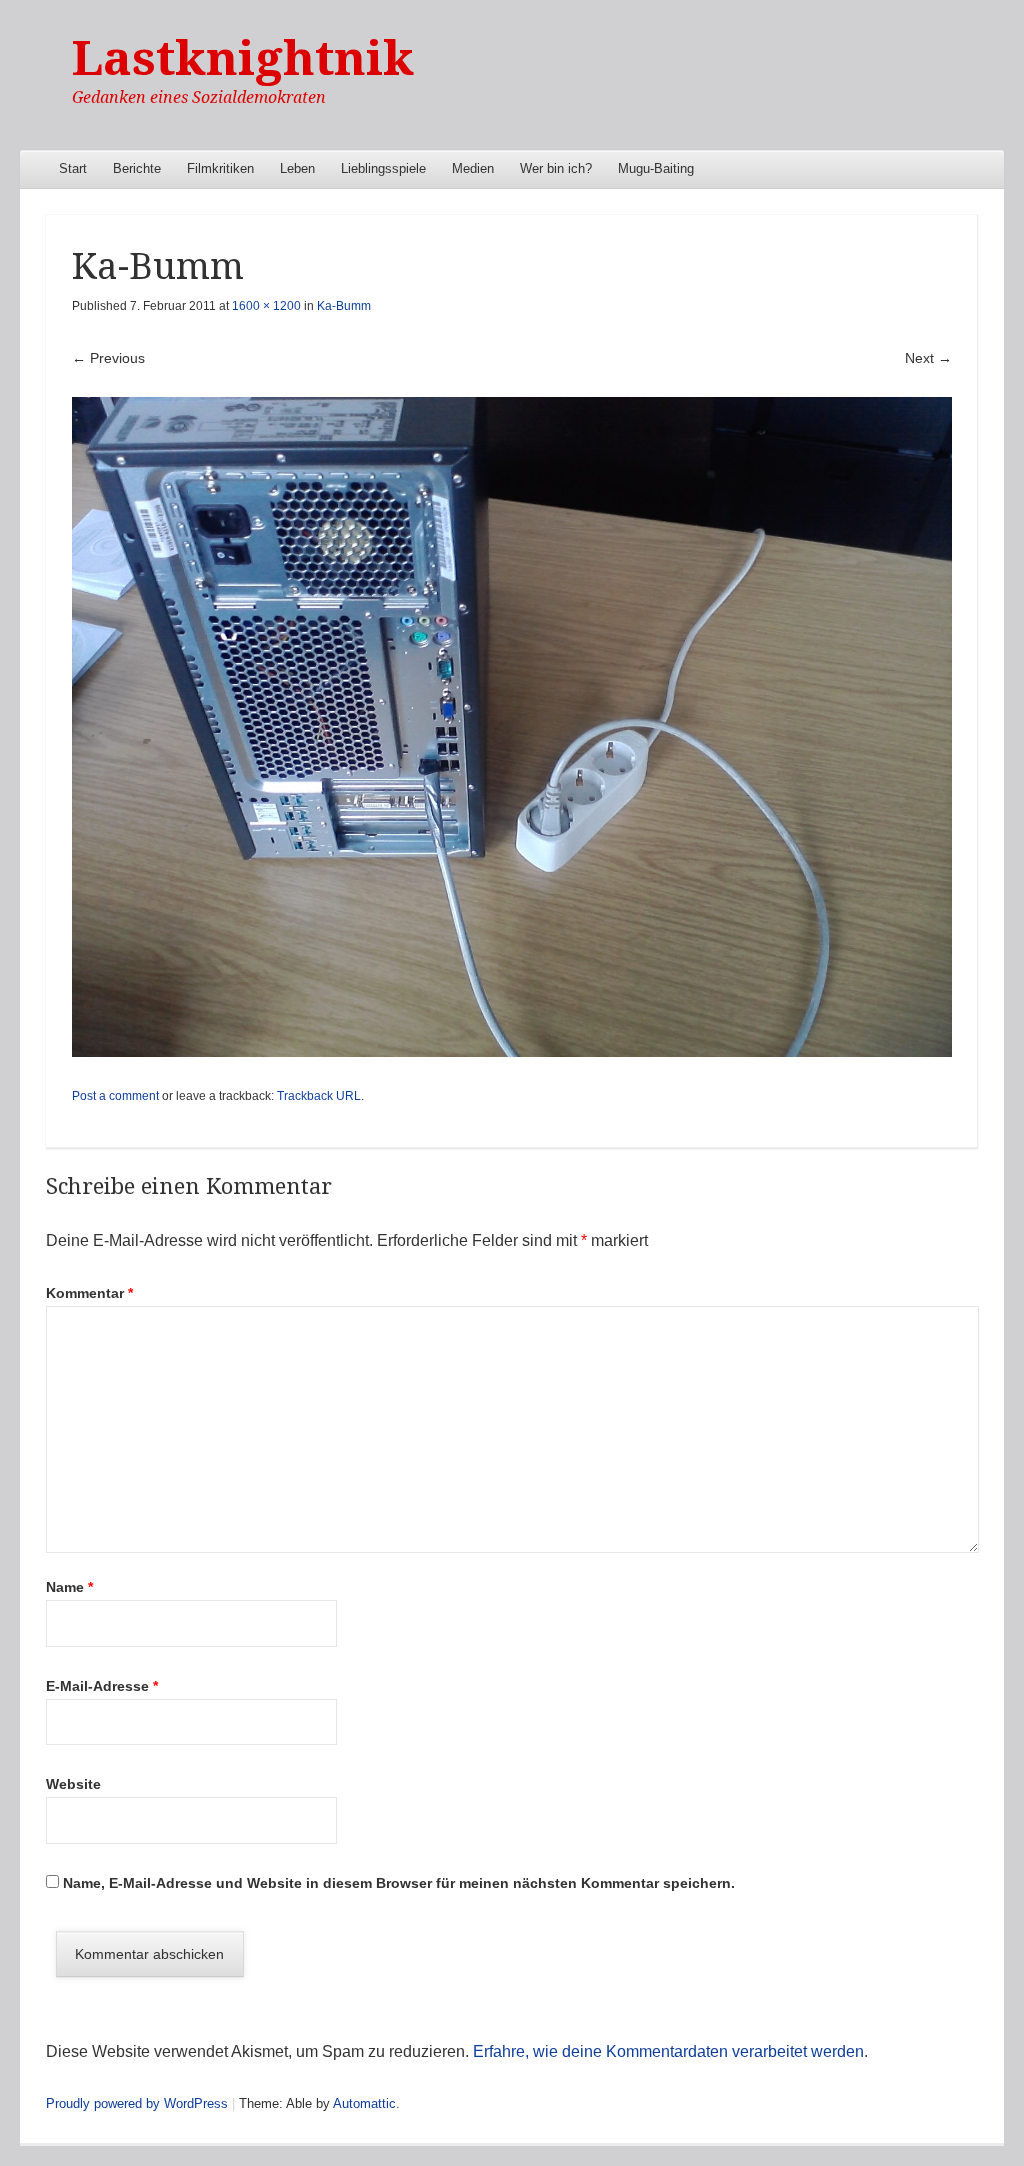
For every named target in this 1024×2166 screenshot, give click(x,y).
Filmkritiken (220, 168)
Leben (297, 168)
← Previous (108, 358)
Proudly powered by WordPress (137, 2103)
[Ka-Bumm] (511, 726)
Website (73, 1784)
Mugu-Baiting (656, 168)
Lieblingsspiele (383, 168)
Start (73, 168)
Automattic (364, 2103)
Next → (928, 358)
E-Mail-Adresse (102, 1686)
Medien (473, 168)
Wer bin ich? (556, 168)
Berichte (137, 168)
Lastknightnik (243, 58)
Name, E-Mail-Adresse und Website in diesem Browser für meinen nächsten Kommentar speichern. (399, 1883)
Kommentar (89, 1293)
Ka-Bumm (344, 306)
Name (69, 1587)
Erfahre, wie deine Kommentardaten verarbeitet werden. (670, 2051)
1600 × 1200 (266, 306)
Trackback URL (319, 1096)
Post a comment (115, 1096)
